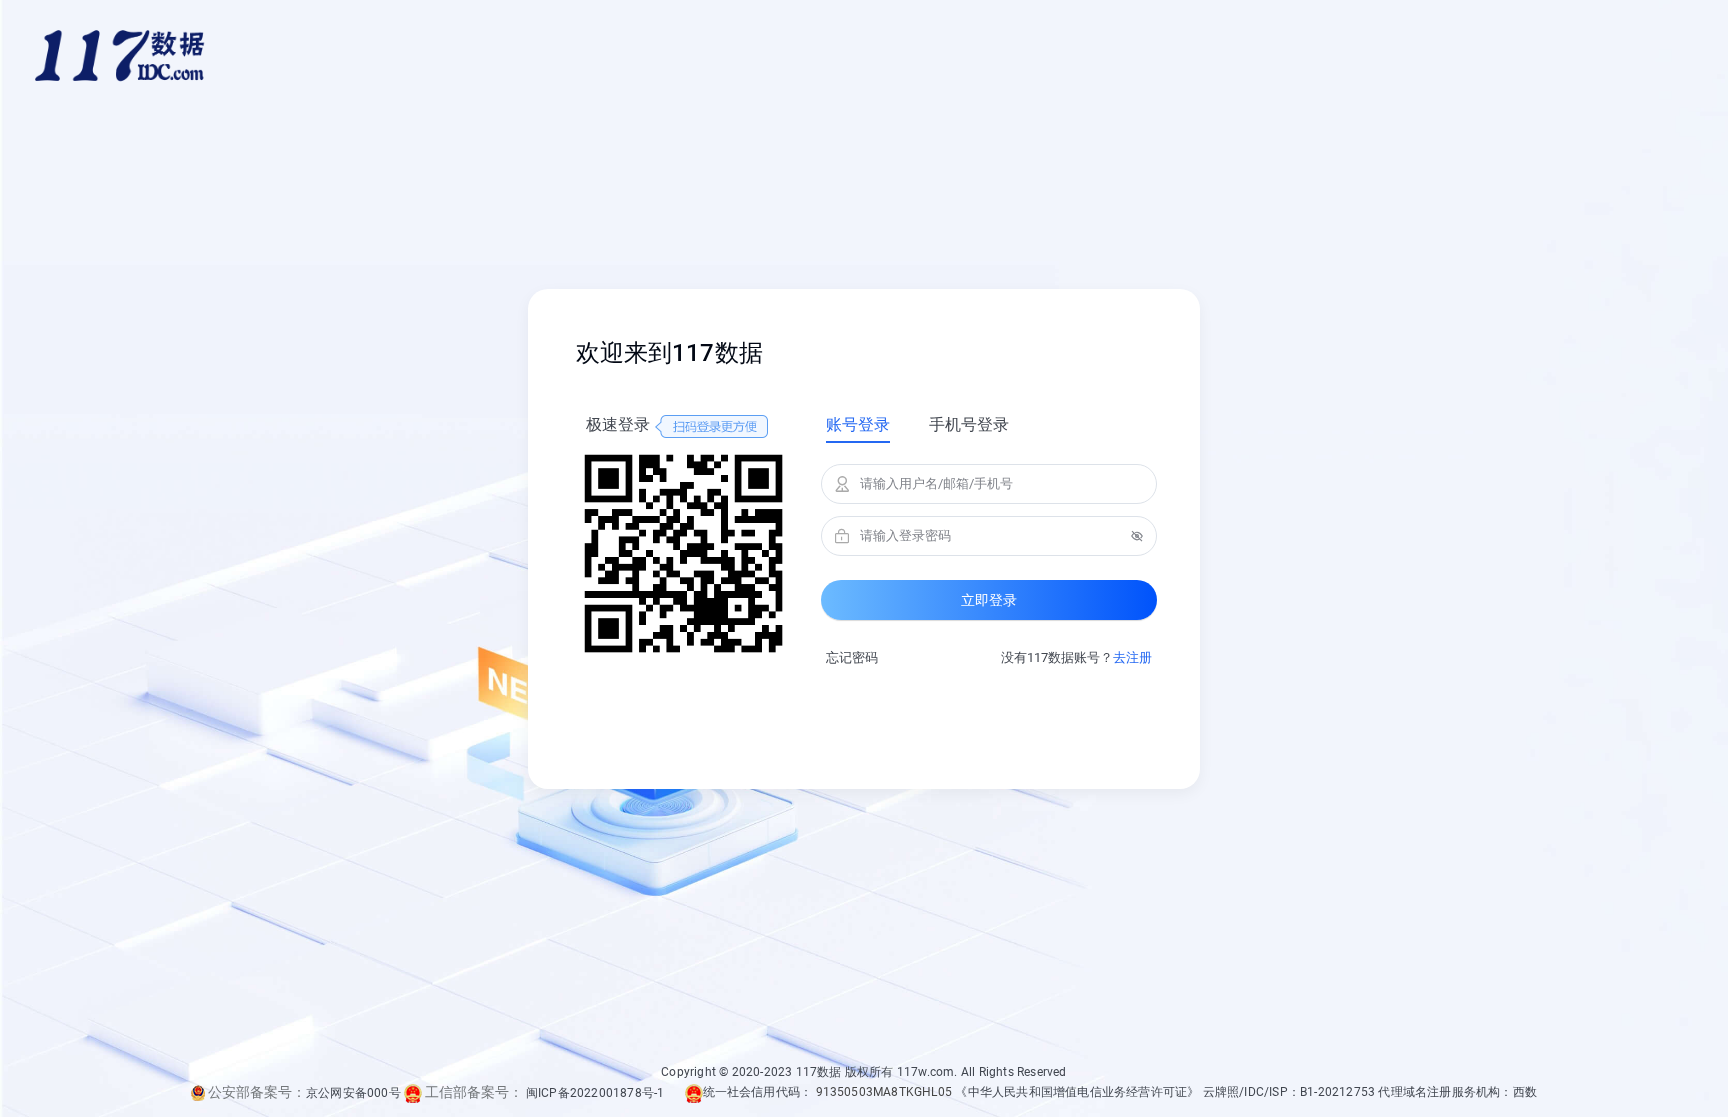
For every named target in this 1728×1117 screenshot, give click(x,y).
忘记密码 (852, 657)
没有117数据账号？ (1076, 657)
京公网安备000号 (353, 1093)
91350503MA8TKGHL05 (884, 1092)
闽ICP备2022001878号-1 (595, 1093)
